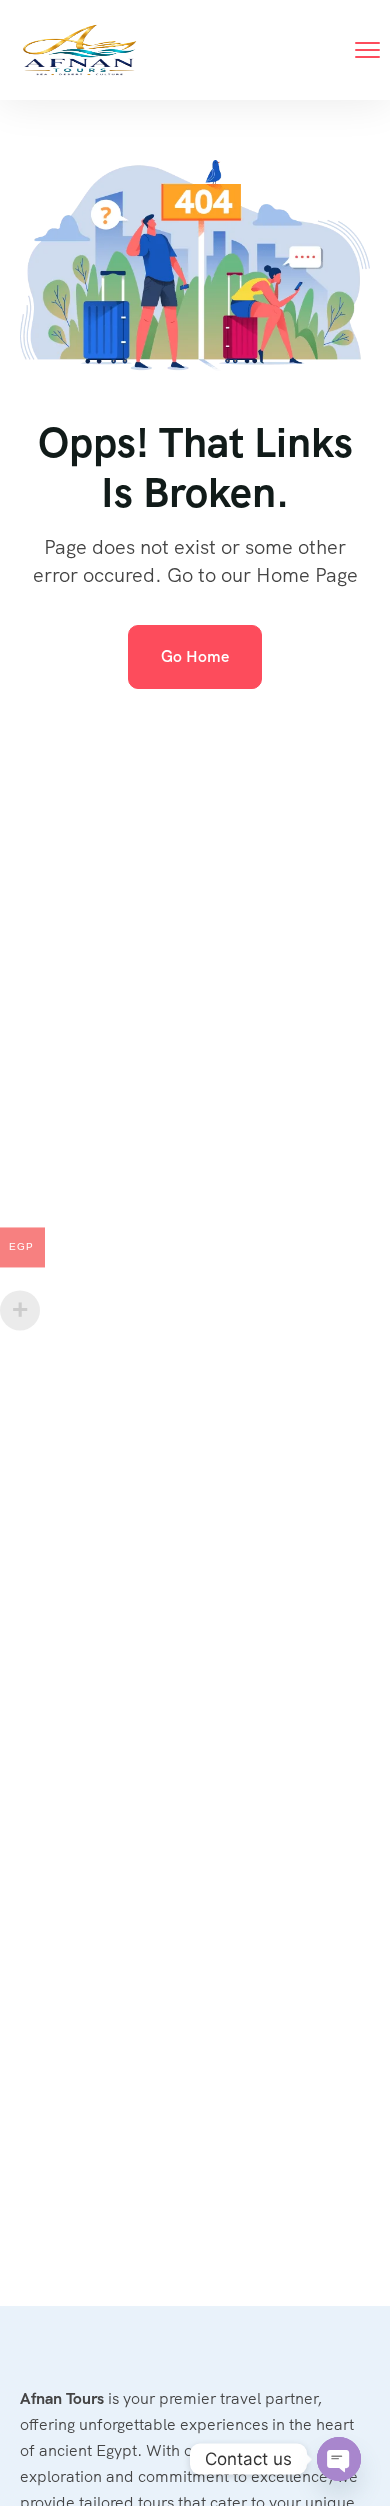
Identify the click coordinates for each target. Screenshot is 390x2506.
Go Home (195, 656)
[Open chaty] (339, 2459)
